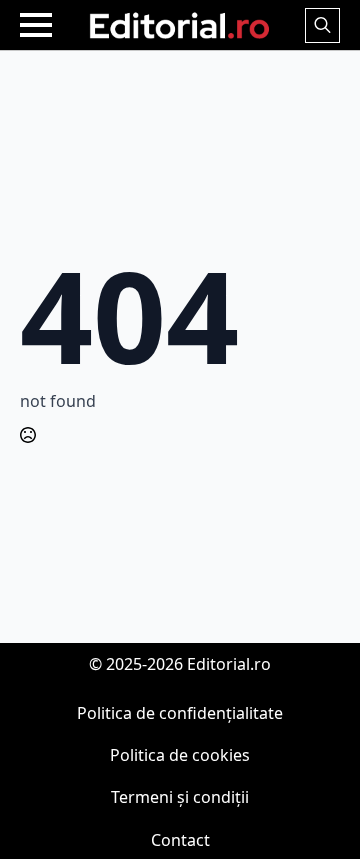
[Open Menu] (36, 25)
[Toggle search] (322, 25)
